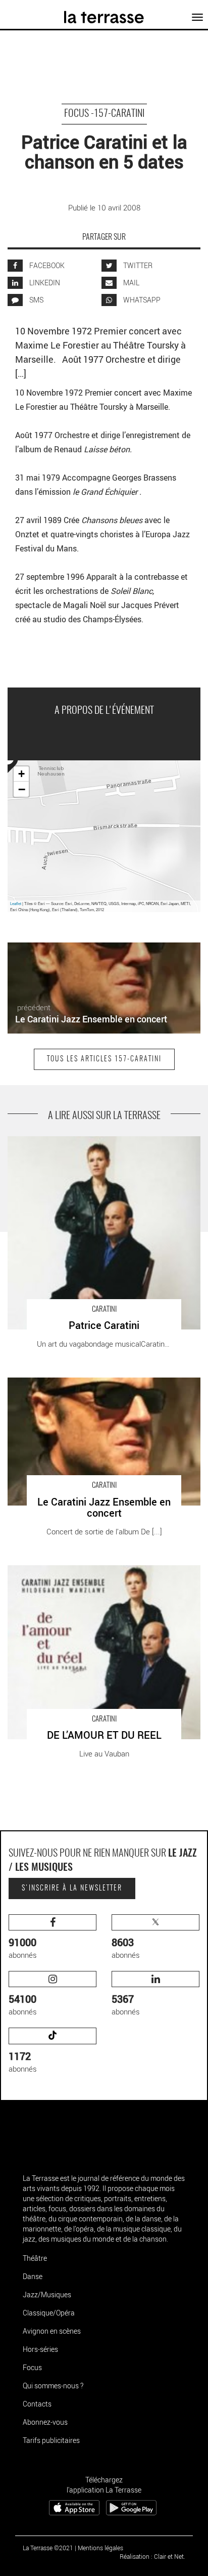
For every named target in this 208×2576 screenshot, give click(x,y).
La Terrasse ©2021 (48, 2548)
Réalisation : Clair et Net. (152, 2556)
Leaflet (16, 903)
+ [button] (21, 774)
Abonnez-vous (45, 2422)
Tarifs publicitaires (51, 2440)
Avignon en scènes (52, 2331)
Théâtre (35, 2258)
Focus (32, 2367)
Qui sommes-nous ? (53, 2386)
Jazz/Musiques (47, 2294)
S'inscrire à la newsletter (72, 1888)
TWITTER (137, 265)
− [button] (22, 789)
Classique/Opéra (49, 2313)
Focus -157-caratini (104, 114)
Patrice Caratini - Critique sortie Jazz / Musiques (87, 1141)
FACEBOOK (46, 265)
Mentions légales (100, 2548)
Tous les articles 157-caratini (104, 1059)
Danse (33, 2276)
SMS (36, 300)
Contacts (37, 2404)
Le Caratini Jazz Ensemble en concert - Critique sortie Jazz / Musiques (96, 1388)
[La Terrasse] (104, 14)
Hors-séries (40, 2349)
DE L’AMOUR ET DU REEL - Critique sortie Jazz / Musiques (88, 1576)
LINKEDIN (44, 283)
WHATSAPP (141, 300)
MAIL (131, 283)
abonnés (23, 1948)
